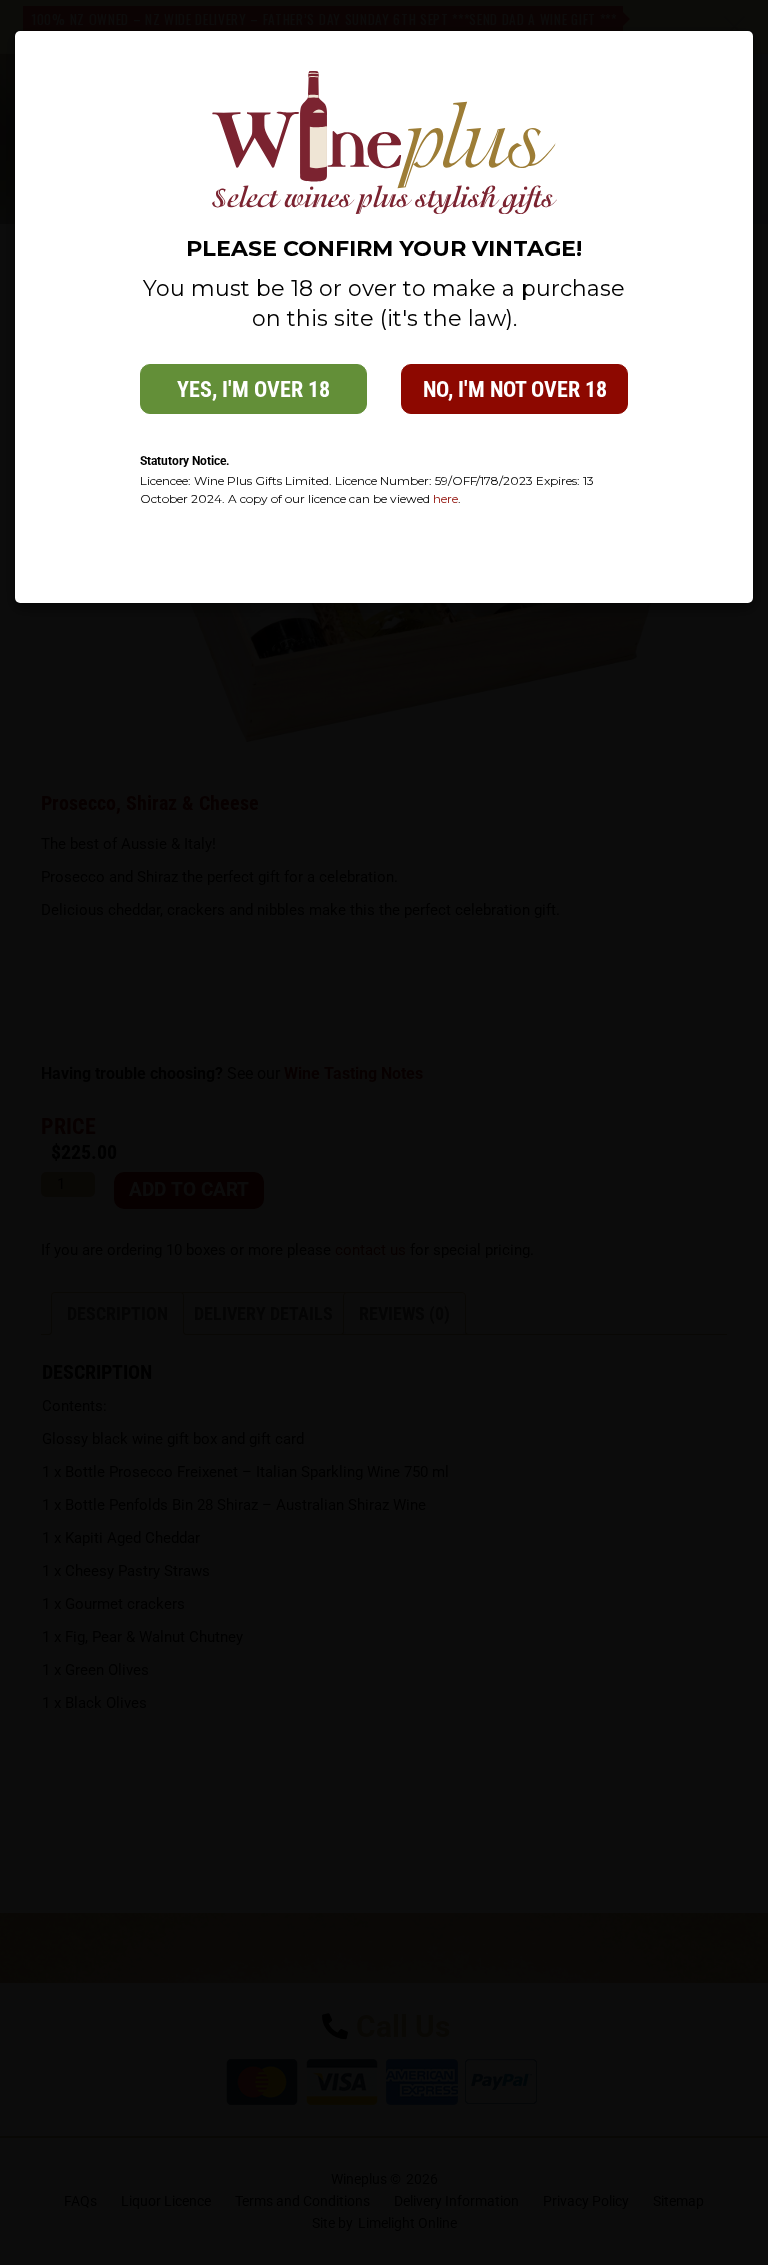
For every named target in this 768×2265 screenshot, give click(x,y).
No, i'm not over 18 (515, 389)
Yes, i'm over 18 (253, 389)
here (445, 498)
